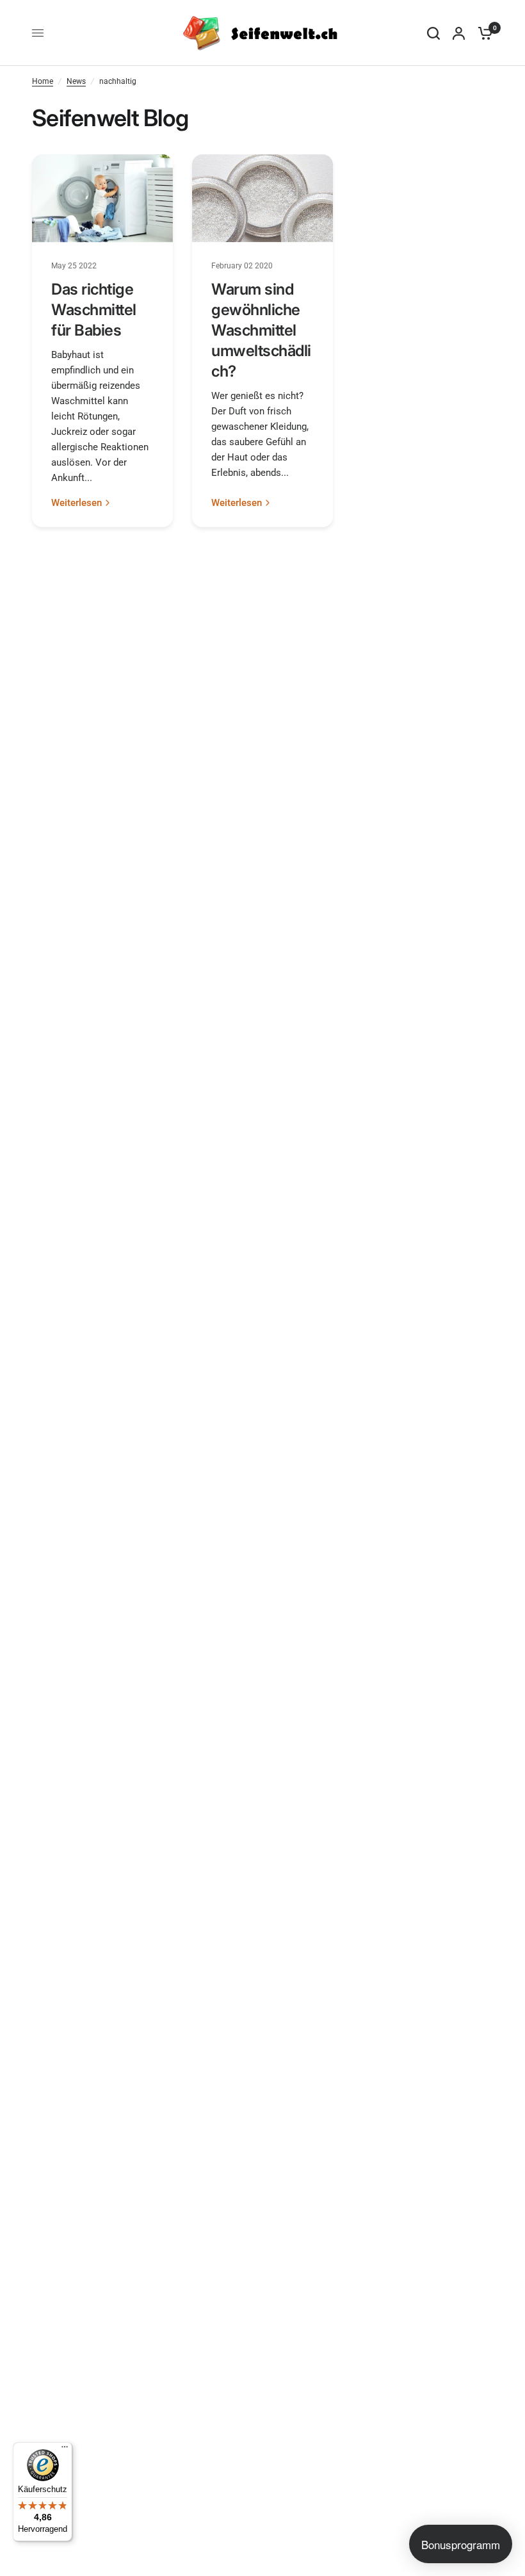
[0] (482, 33)
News (76, 81)
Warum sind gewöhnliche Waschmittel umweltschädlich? (261, 330)
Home (43, 81)
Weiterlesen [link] (77, 503)
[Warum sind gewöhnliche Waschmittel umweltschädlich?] (262, 198)
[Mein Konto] (459, 33)
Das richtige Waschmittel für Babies (94, 310)
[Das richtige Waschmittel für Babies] (102, 198)
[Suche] (433, 33)
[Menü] (65, 2450)
